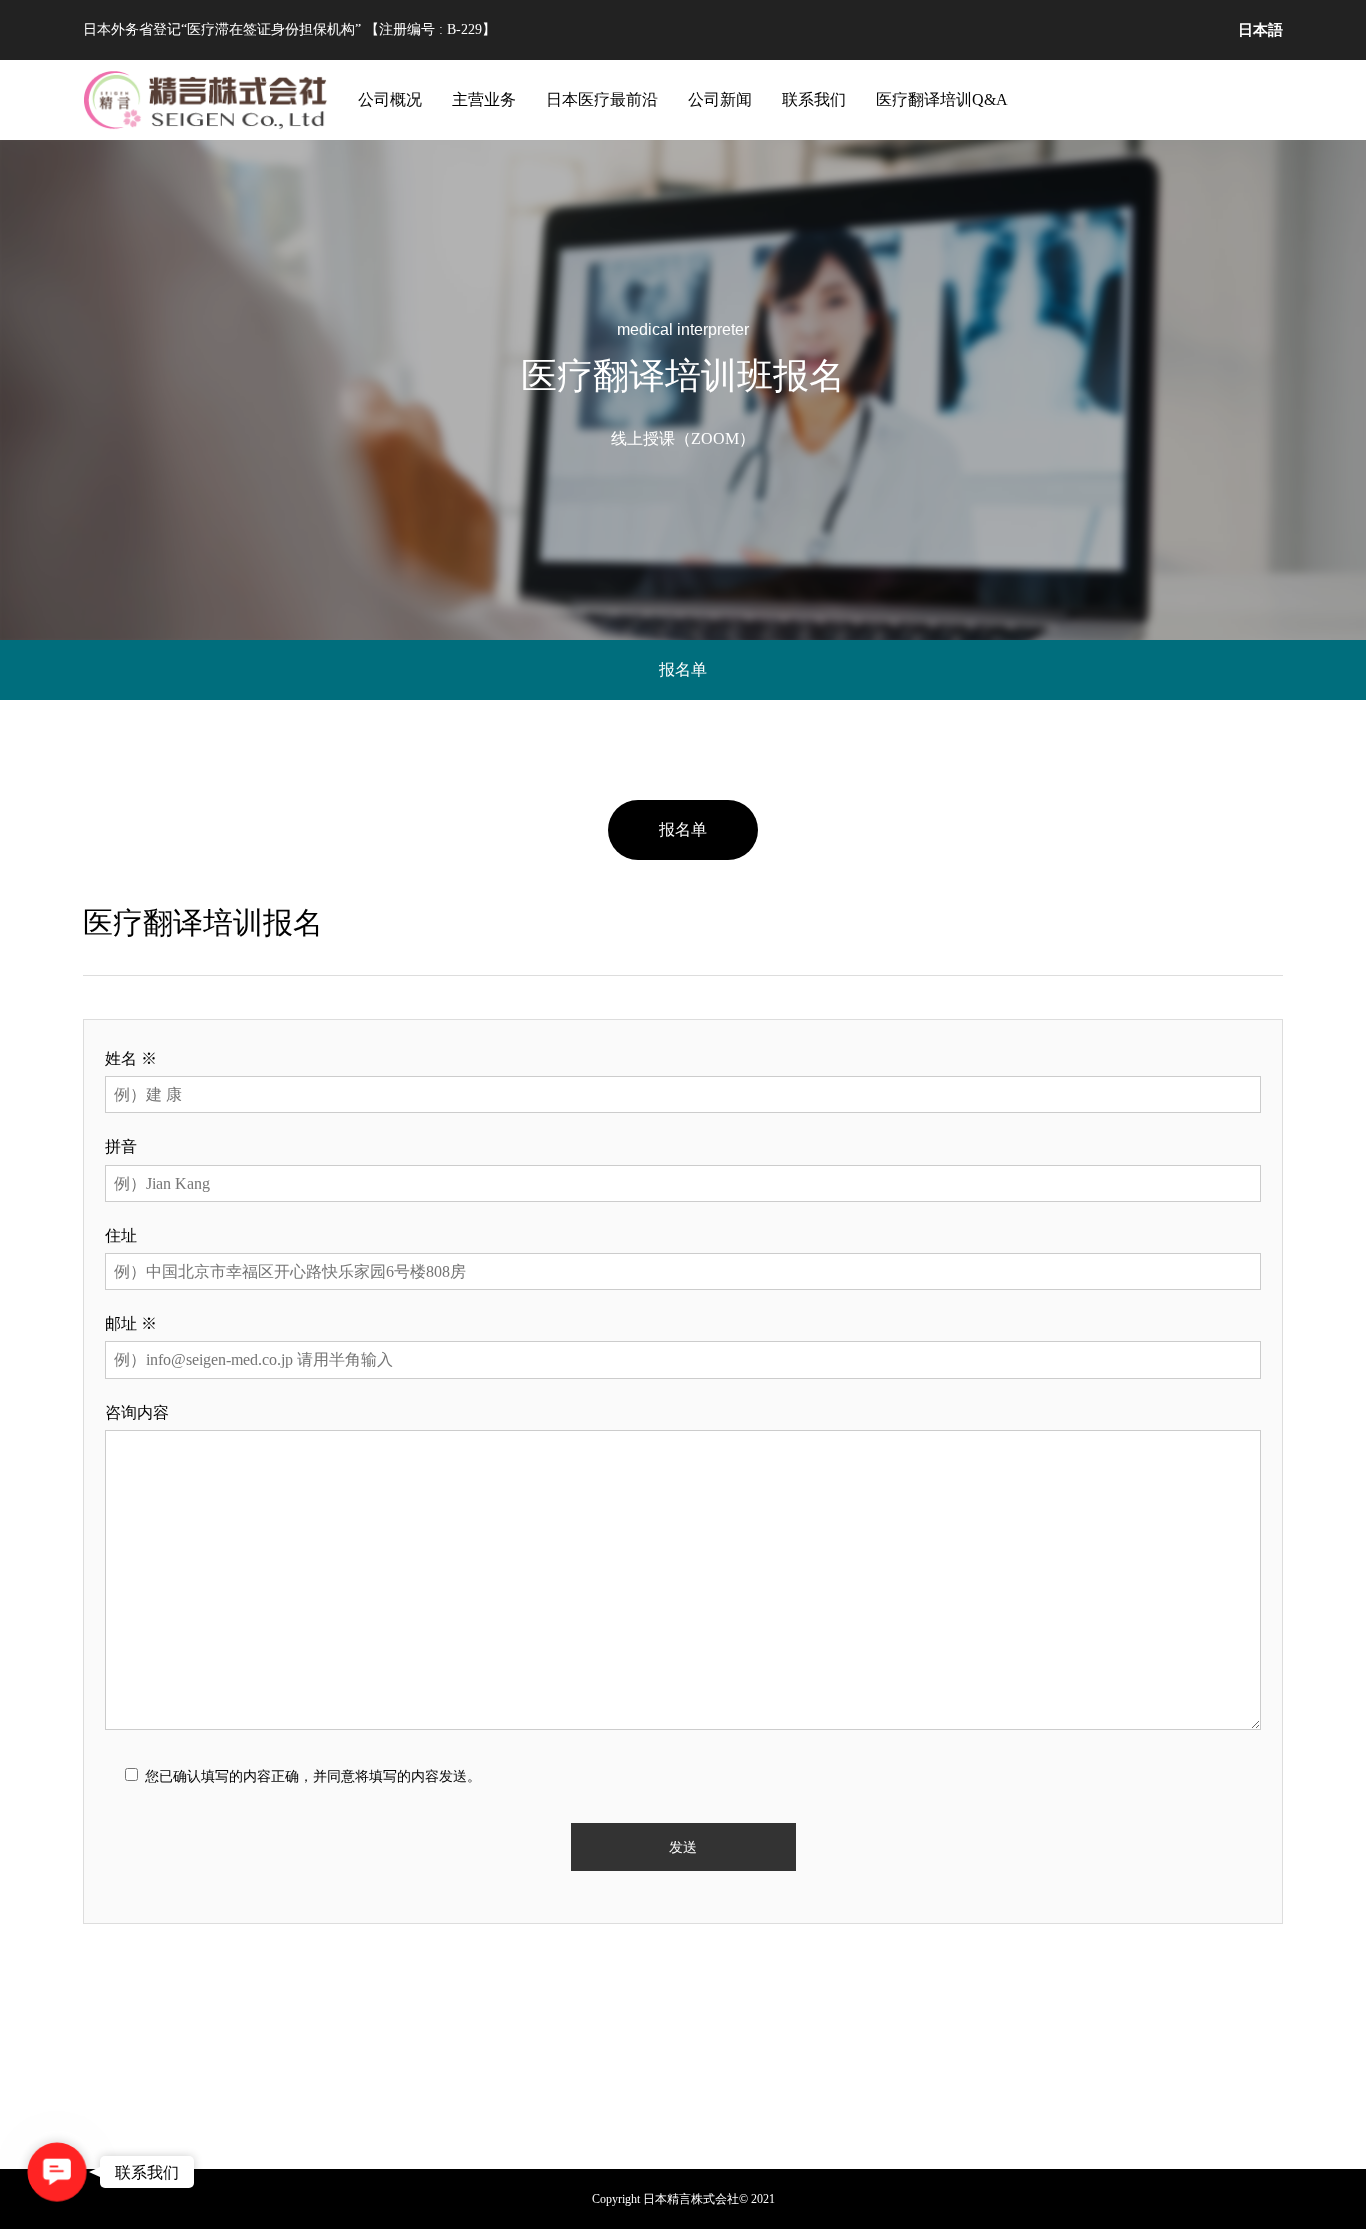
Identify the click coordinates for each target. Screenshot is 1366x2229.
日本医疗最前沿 (602, 99)
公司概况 (390, 99)
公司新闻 (720, 99)
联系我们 (814, 99)
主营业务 (484, 99)
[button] (56, 2171)
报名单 (683, 669)
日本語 (1260, 29)
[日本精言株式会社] (206, 100)
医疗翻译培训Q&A (942, 99)
